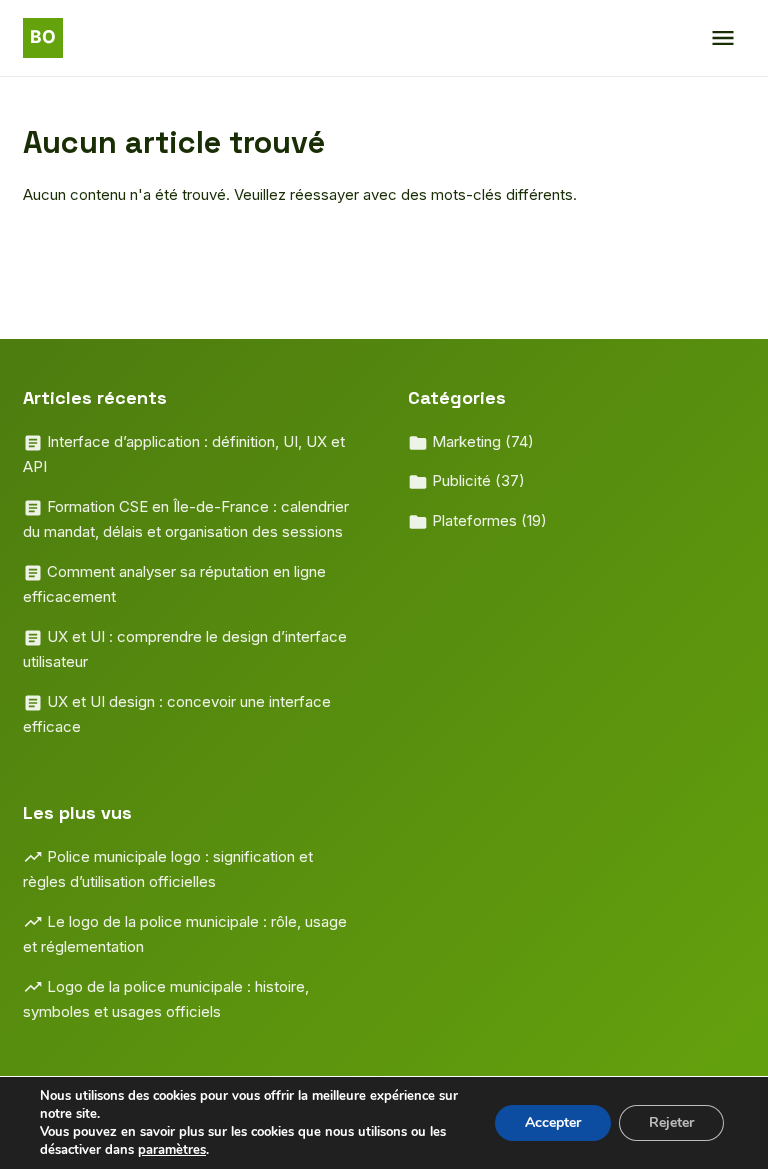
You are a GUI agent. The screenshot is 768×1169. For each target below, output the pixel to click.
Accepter (553, 1122)
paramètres (172, 1150)
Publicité (476, 480)
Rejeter (671, 1122)
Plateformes (487, 520)
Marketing (481, 441)
